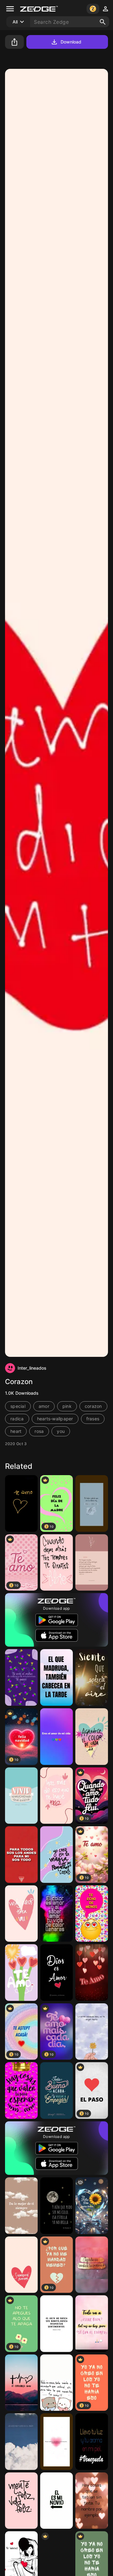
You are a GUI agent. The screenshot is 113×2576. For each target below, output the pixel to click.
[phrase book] (56, 2324)
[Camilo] (92, 1677)
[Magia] (56, 1855)
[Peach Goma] (56, 2383)
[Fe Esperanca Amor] (21, 2383)
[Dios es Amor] (56, 1973)
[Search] (103, 22)
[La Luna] (56, 2206)
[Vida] (21, 2501)
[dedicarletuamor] (21, 2090)
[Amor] (21, 1914)
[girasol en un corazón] (92, 2206)
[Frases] (56, 1737)
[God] (92, 1563)
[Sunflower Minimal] (92, 2032)
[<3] (21, 1973)
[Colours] (56, 1914)
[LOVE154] (92, 1973)
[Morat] (92, 1503)
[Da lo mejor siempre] (21, 2206)
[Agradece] (92, 2265)
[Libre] (56, 1563)
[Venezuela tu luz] (92, 2442)
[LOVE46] (92, 1914)
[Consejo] (92, 2324)
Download (71, 42)
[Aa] (21, 1503)
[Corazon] (21, 2265)
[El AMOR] (21, 2442)
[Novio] (56, 2501)
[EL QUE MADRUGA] (56, 1677)
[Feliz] (56, 1796)
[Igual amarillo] (21, 1677)
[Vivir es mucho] (21, 1796)
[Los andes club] (21, 1855)
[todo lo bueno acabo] (56, 2090)
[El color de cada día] (92, 1737)
